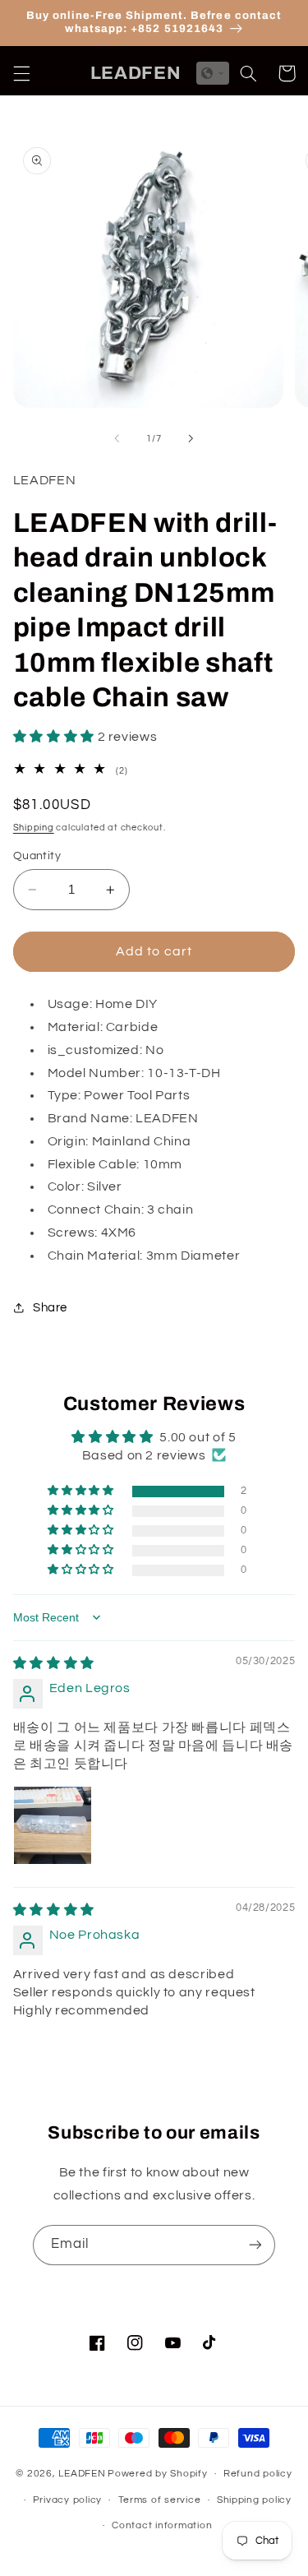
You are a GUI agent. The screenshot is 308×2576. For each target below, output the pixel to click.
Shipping (34, 828)
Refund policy (258, 2474)
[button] (21, 73)
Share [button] (50, 1308)
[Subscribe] (255, 2245)
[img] (54, 1663)
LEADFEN (82, 2474)
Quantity (37, 856)
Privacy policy (67, 2500)
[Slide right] (191, 439)
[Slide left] (117, 439)
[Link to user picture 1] (53, 1825)
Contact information (162, 2525)
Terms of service (160, 2500)
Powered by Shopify (157, 2474)
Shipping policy (254, 2500)
